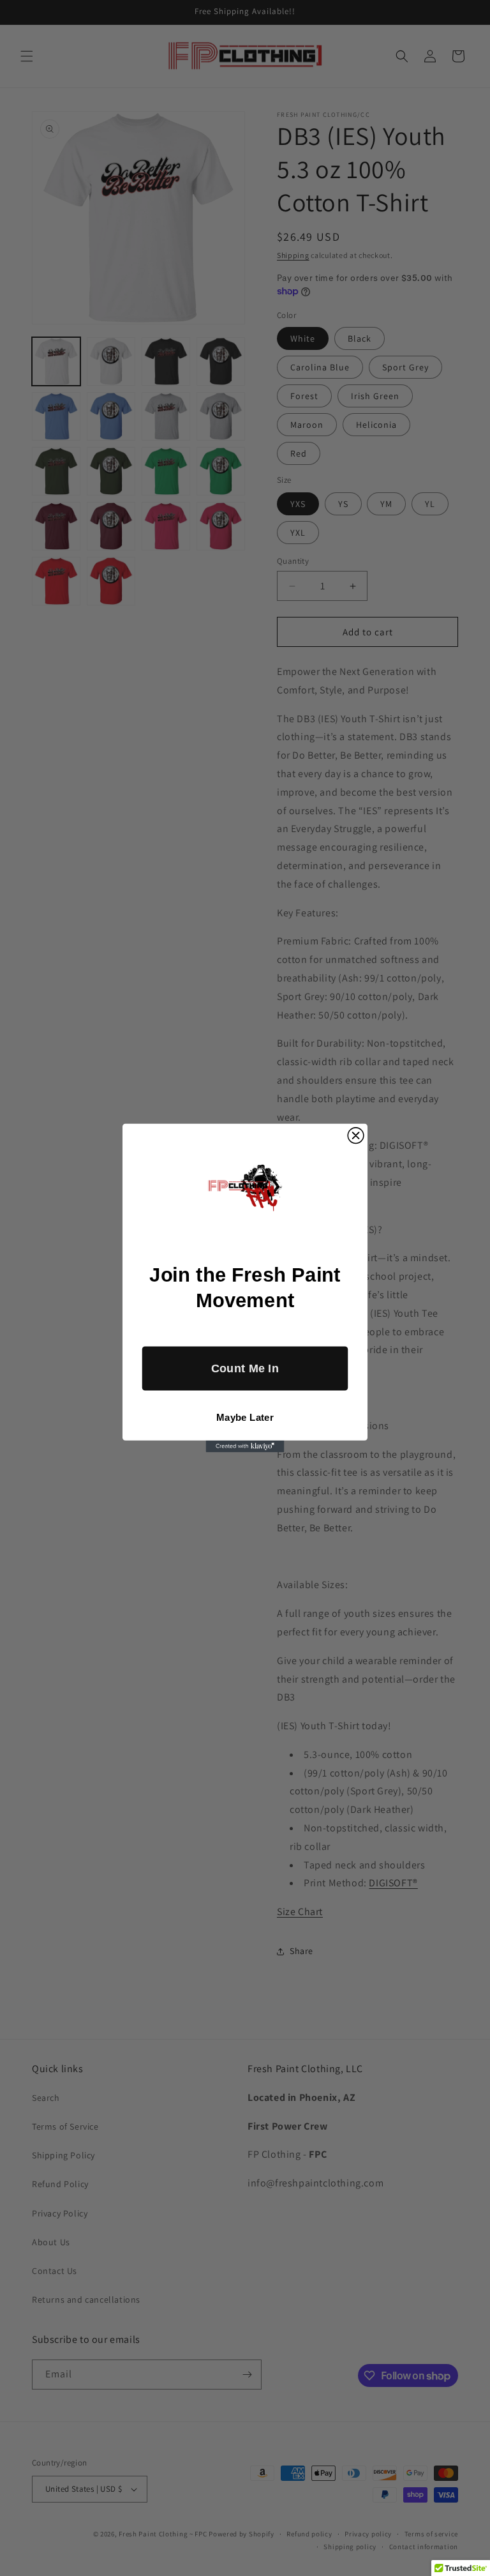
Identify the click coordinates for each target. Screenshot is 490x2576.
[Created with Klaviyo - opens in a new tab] (245, 1446)
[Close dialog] (356, 1136)
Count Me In (245, 1368)
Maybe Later (245, 1417)
